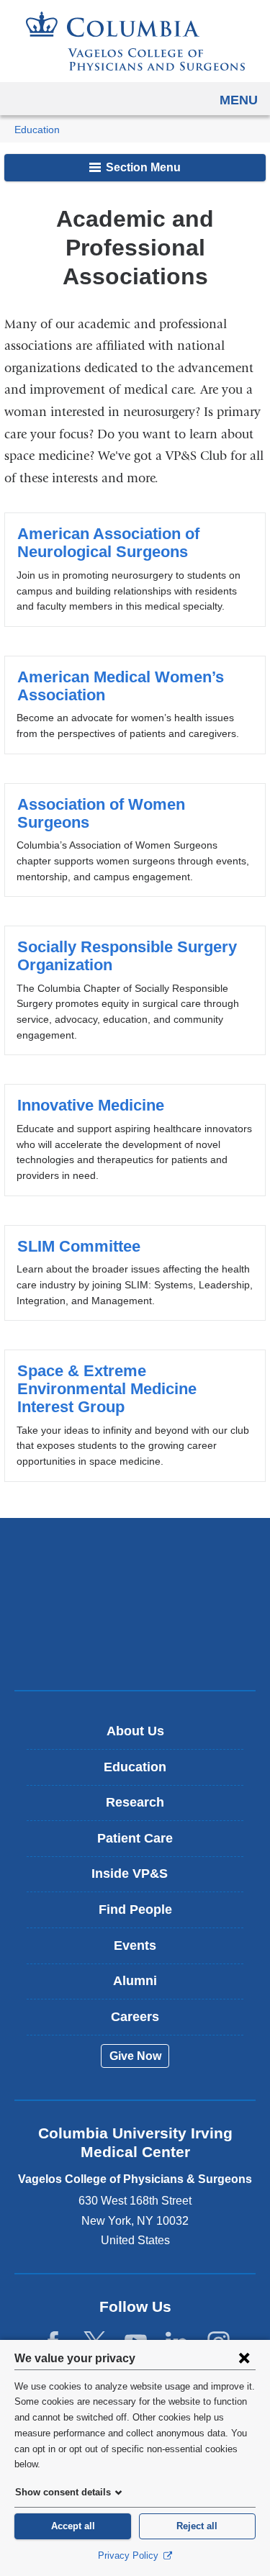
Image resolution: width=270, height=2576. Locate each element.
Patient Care (135, 1838)
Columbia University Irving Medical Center (135, 1559)
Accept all (73, 2526)
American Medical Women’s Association (135, 705)
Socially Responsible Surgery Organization (135, 990)
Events (135, 1945)
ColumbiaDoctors (135, 1649)
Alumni (135, 1981)
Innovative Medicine (135, 1140)
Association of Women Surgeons (135, 840)
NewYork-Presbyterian (135, 1604)
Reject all (197, 2526)
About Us (135, 1731)
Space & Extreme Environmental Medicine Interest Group (135, 1415)
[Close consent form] (244, 2358)
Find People (135, 1910)
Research (135, 1802)
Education (37, 130)
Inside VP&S (140, 1879)
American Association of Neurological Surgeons (135, 569)
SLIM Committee (135, 1273)
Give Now (135, 2056)
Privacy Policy (130, 2555)
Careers (135, 2017)
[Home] (135, 41)
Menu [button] (239, 100)
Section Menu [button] (142, 167)
